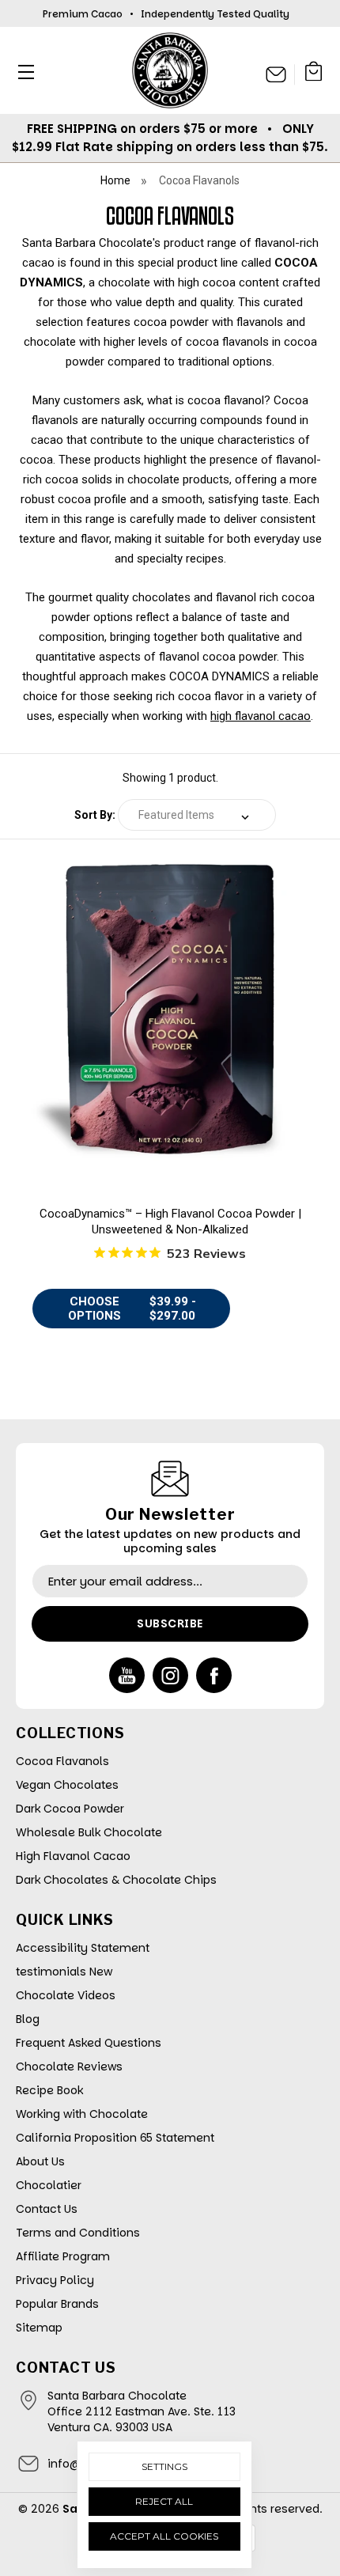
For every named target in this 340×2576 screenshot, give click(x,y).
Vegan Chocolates (67, 1785)
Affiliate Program (63, 2256)
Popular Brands (57, 2304)
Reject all (164, 2501)
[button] (22, 72)
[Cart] (314, 74)
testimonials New (64, 1972)
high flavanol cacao (261, 716)
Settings (164, 2466)
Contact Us (47, 2209)
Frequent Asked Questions (89, 2043)
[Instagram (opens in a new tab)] (170, 1675)
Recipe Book (49, 2090)
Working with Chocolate (82, 2114)
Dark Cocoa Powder (70, 1809)
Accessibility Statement (83, 1948)
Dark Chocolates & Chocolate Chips (116, 1880)
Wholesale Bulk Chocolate (89, 1832)
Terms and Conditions (78, 2233)
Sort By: (95, 815)
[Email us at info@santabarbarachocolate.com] (276, 74)
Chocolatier (49, 2185)
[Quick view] (170, 1052)
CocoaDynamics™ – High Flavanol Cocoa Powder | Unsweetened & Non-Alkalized (170, 1222)
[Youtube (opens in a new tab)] (127, 1675)
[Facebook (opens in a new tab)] (214, 1675)
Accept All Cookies (164, 2536)
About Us (40, 2161)
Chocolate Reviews (69, 2066)
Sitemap (39, 2328)
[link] (170, 1010)
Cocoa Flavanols (62, 1761)
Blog (28, 2019)
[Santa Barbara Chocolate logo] (170, 70)
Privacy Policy (55, 2280)
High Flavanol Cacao (73, 1856)
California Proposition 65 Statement (115, 2138)
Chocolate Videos (66, 1995)
